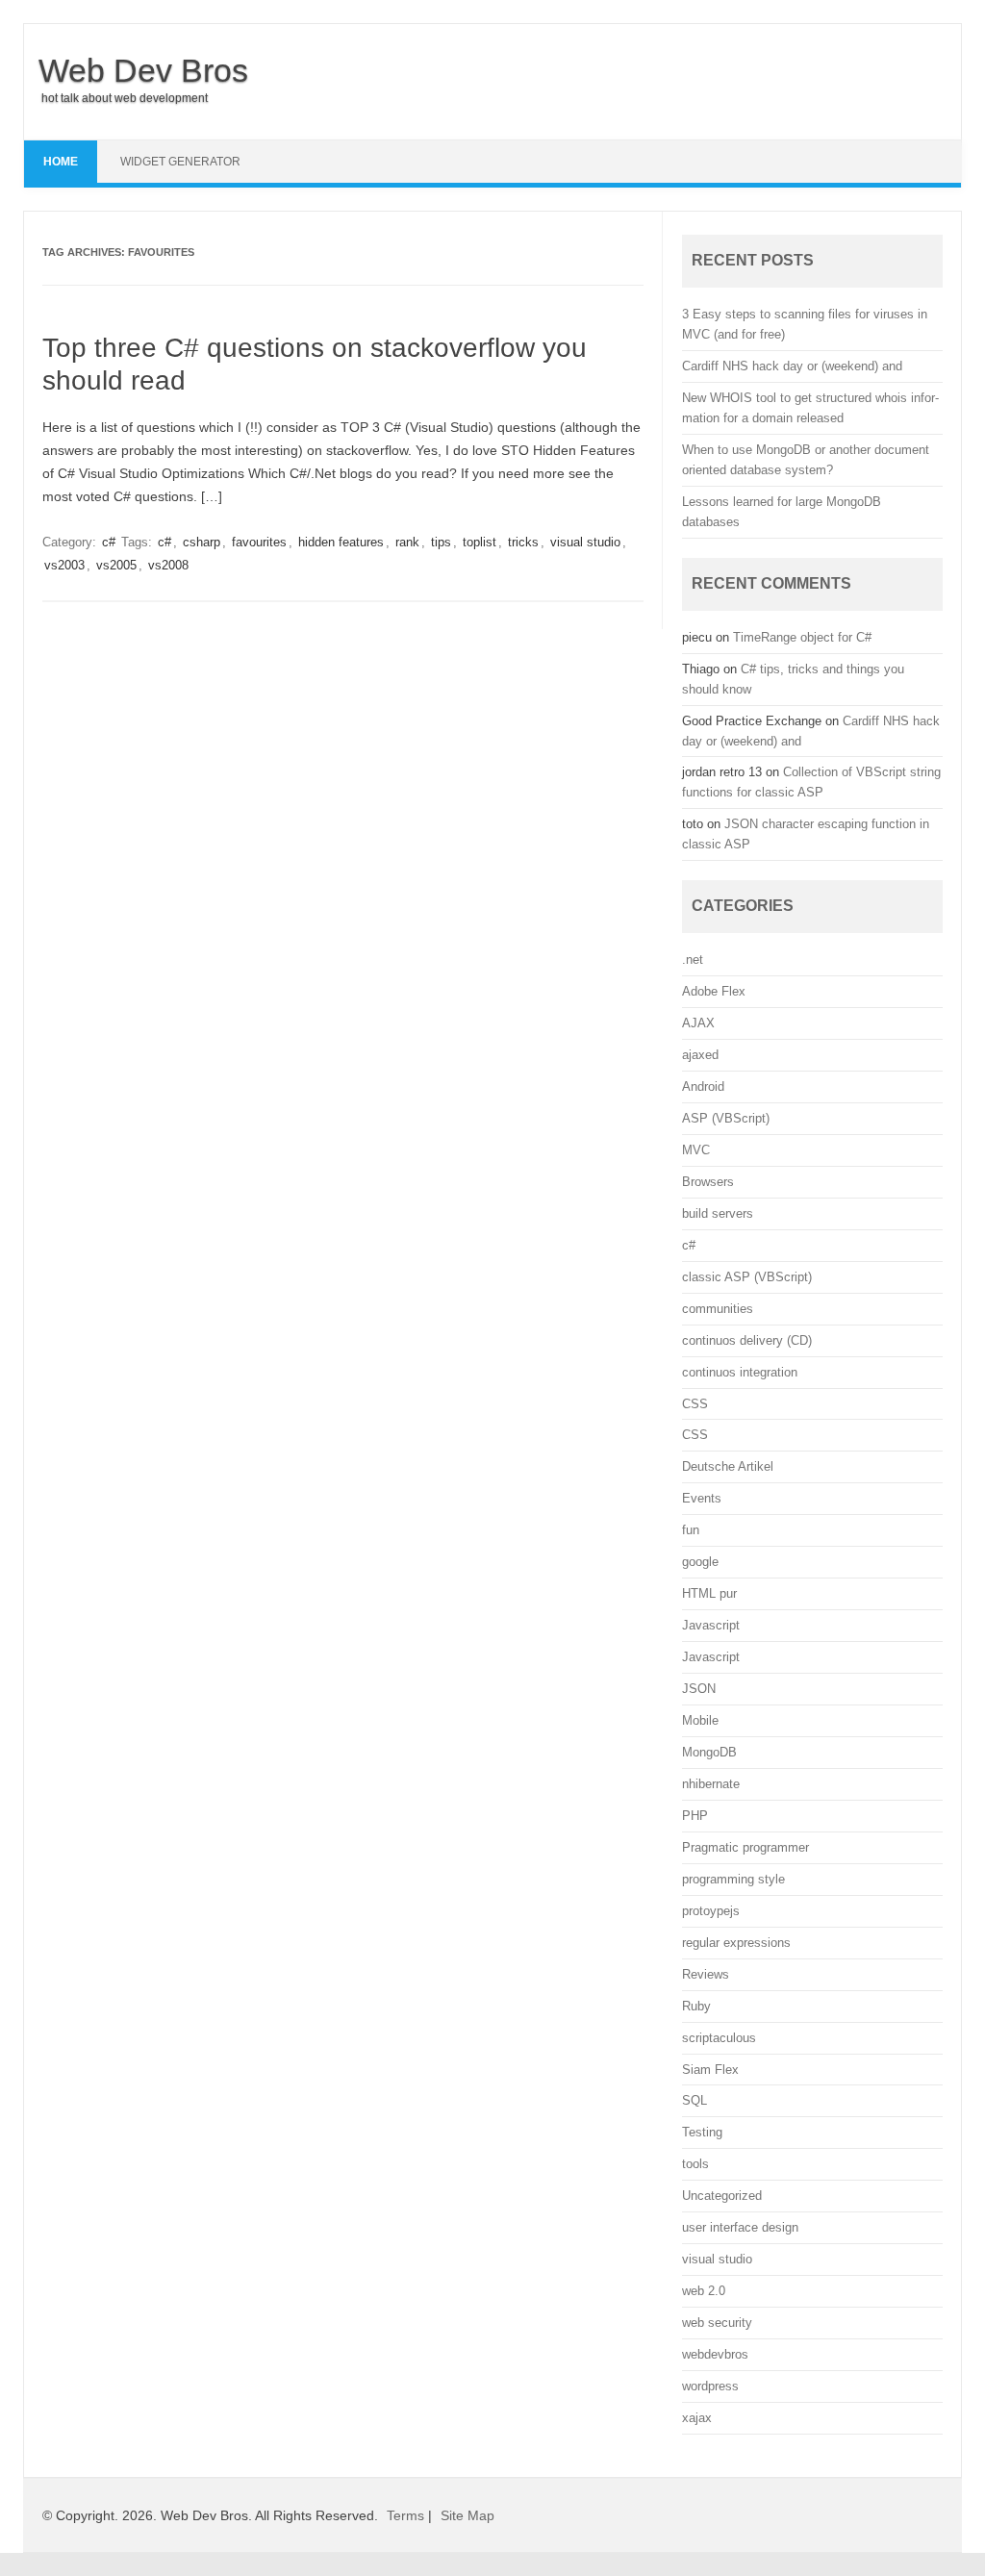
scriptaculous (719, 2038)
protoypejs (711, 1911)
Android (703, 1086)
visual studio (585, 542)
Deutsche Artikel (728, 1466)
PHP (695, 1816)
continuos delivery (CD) (747, 1340)
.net (693, 960)
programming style (733, 1879)
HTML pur (709, 1593)
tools (695, 2164)
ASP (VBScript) (726, 1118)
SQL (695, 2100)
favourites (259, 542)
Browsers (708, 1182)
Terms (405, 2515)
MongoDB (709, 1752)
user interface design (740, 2227)
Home (61, 162)
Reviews (706, 1974)
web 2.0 (704, 2291)
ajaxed (700, 1055)
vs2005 (116, 565)
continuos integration (740, 1372)
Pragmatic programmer (745, 1847)
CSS (695, 1404)
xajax (697, 2418)
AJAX (698, 1023)
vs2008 (168, 565)
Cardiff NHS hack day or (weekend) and (792, 366)
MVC (696, 1150)
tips (441, 542)
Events (702, 1498)
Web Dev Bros (143, 70)
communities (718, 1309)
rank (407, 542)
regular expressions (736, 1943)
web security (717, 2323)
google (700, 1562)
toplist (480, 542)
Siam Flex (710, 2070)
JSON (699, 1689)
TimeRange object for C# (802, 637)
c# (109, 542)
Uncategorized (722, 2196)
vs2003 (64, 565)
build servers (718, 1213)
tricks (523, 542)
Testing (702, 2132)
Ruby (696, 2006)
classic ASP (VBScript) (747, 1277)
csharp (202, 542)
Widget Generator (180, 162)
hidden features (341, 542)
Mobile (700, 1720)
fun (691, 1530)
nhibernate (711, 1784)
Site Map (467, 2515)
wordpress (710, 2386)
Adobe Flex (714, 991)
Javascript (711, 1625)
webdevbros (715, 2354)
